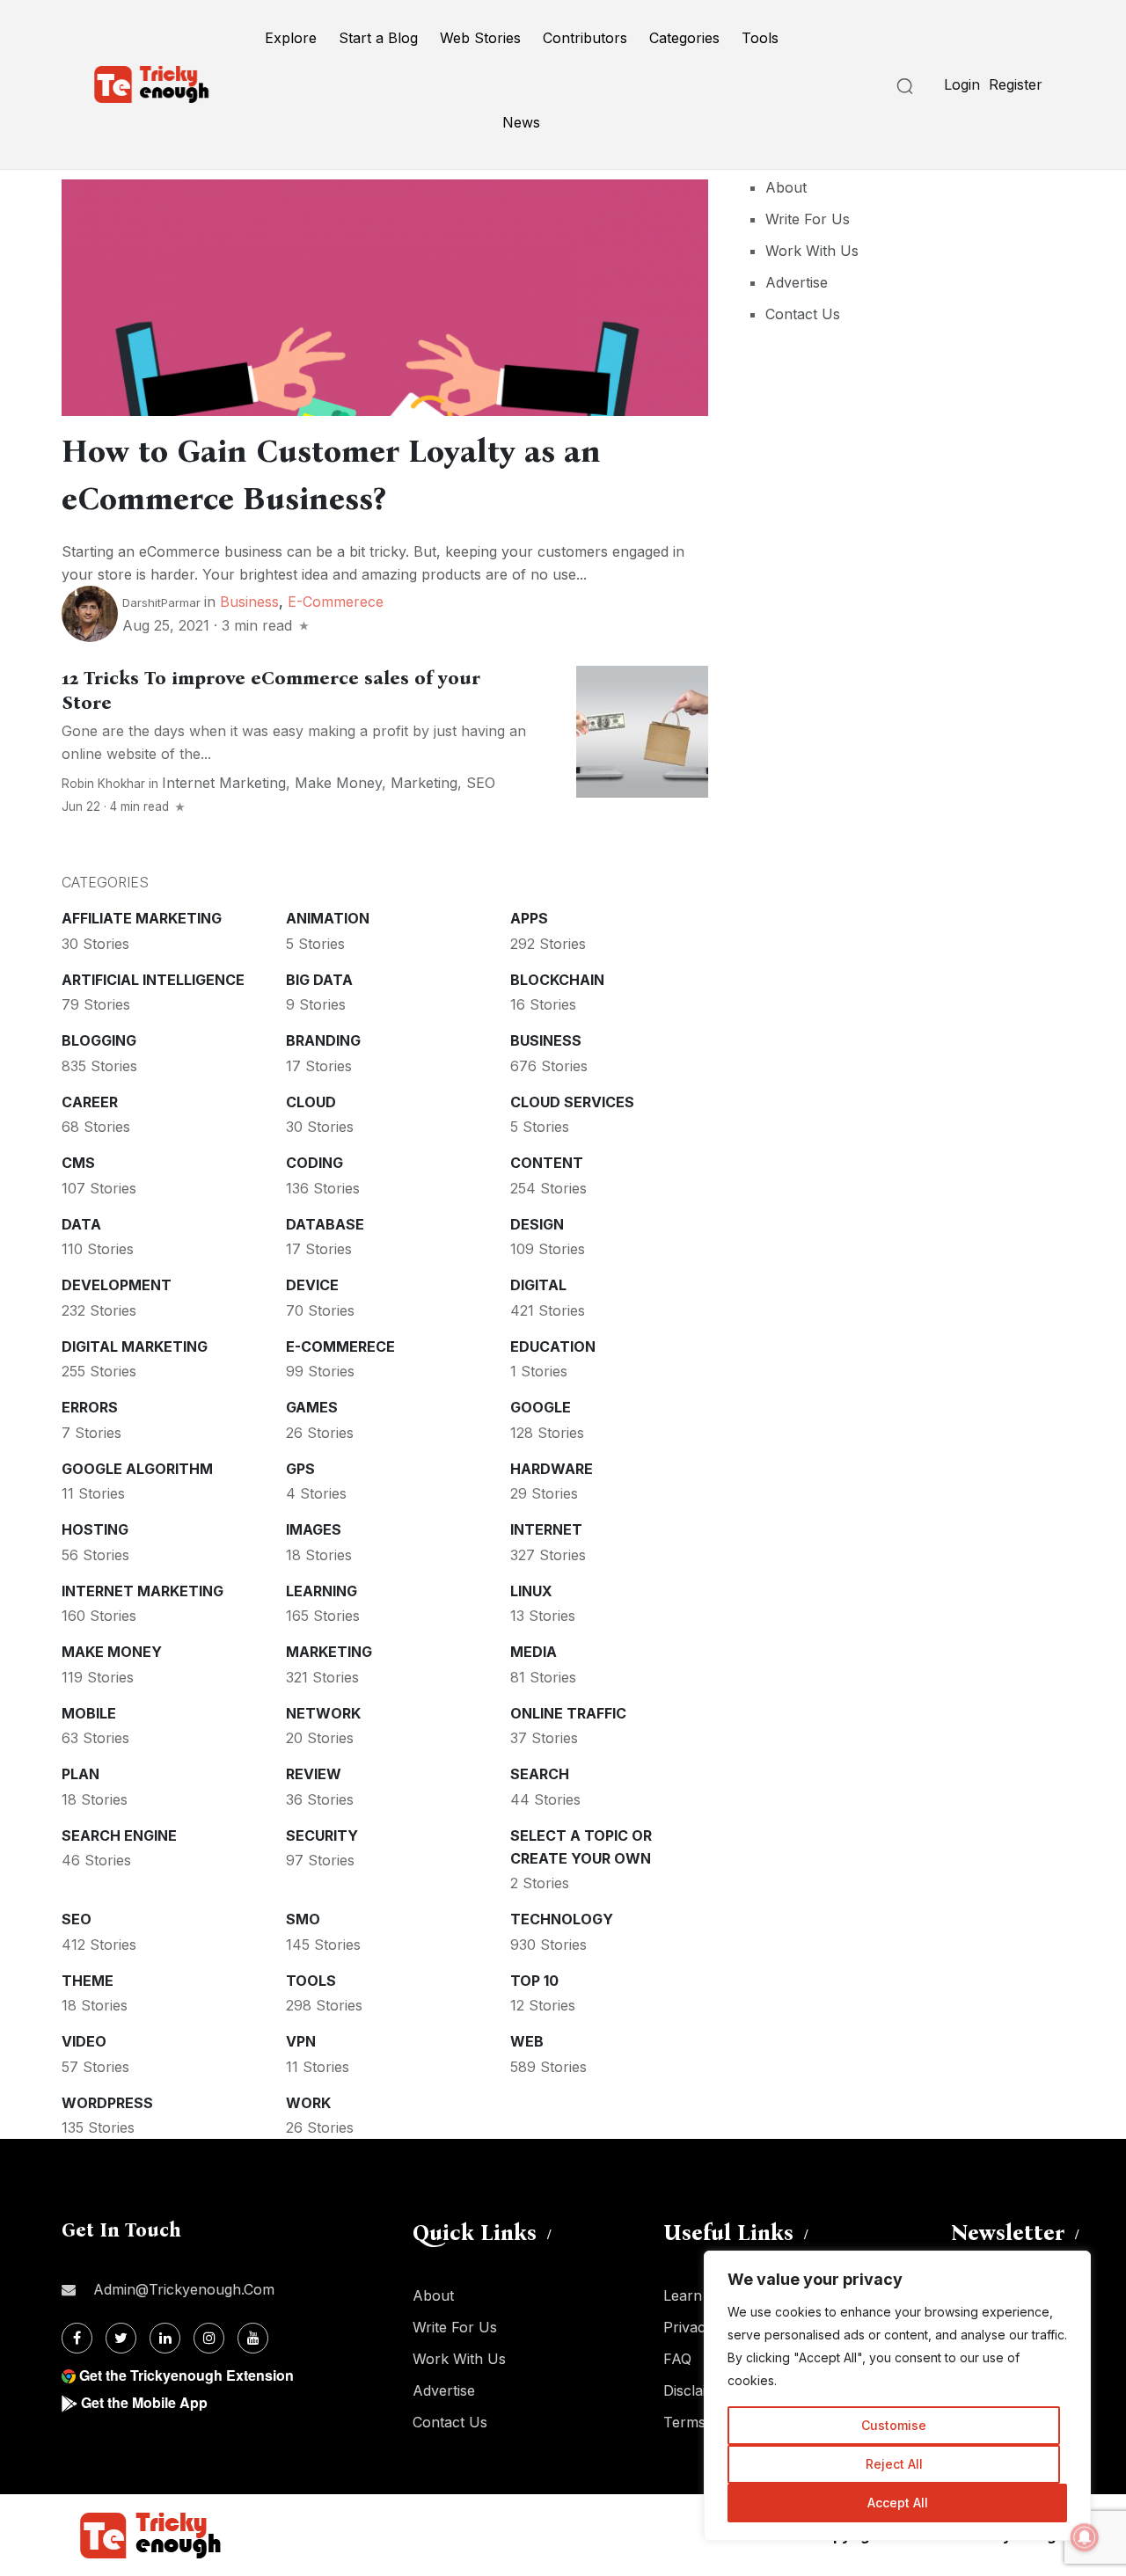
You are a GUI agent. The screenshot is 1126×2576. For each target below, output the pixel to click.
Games (312, 1407)
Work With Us (812, 251)
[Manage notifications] (1085, 2537)
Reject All (894, 2464)
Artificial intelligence (153, 980)
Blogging (99, 1040)
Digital (538, 1285)
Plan (80, 1774)
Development (117, 1285)
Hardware (552, 1469)
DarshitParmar (161, 602)
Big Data (319, 980)
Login (962, 84)
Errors (90, 1407)
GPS (300, 1469)
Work (308, 2103)
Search (540, 1774)
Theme (88, 1981)
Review (314, 1774)
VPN (301, 2041)
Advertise (797, 282)
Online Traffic (568, 1713)
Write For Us (808, 219)
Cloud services (572, 1102)
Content (547, 1163)
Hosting (95, 1529)
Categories (684, 38)
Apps (529, 918)
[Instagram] (209, 2338)
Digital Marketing (135, 1346)
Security (322, 1835)
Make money (338, 783)
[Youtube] (253, 2338)
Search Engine (119, 1835)
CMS (78, 1163)
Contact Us (803, 314)
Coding (314, 1163)
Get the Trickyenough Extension (186, 2375)
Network (323, 1713)
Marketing (424, 783)
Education (553, 1346)
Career (90, 1102)
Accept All (898, 2503)
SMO (303, 1919)
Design (537, 1224)
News (521, 122)
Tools (760, 38)
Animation (328, 918)
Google (541, 1407)
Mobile (89, 1713)
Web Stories (480, 38)
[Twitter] (121, 2338)
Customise (894, 2425)
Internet (546, 1529)
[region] (897, 2396)
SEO (481, 783)
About (786, 187)
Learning (322, 1591)
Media (534, 1652)
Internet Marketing (224, 783)
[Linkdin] (165, 2338)
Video (84, 2041)
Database (325, 1224)
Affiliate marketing (142, 918)
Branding (323, 1040)
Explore (291, 38)
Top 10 (534, 1981)
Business (249, 602)
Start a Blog (378, 38)
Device (312, 1285)
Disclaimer (698, 2390)
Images (314, 1529)
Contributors (585, 38)
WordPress (107, 2103)
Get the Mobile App (144, 2402)
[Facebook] (77, 2338)
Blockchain (557, 980)
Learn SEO (699, 2295)
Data (81, 1224)
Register (1016, 84)
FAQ (677, 2359)
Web (527, 2041)
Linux (531, 1591)
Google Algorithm (137, 1469)
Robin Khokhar (103, 784)
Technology (562, 1919)
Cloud (311, 1102)
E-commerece (336, 602)
